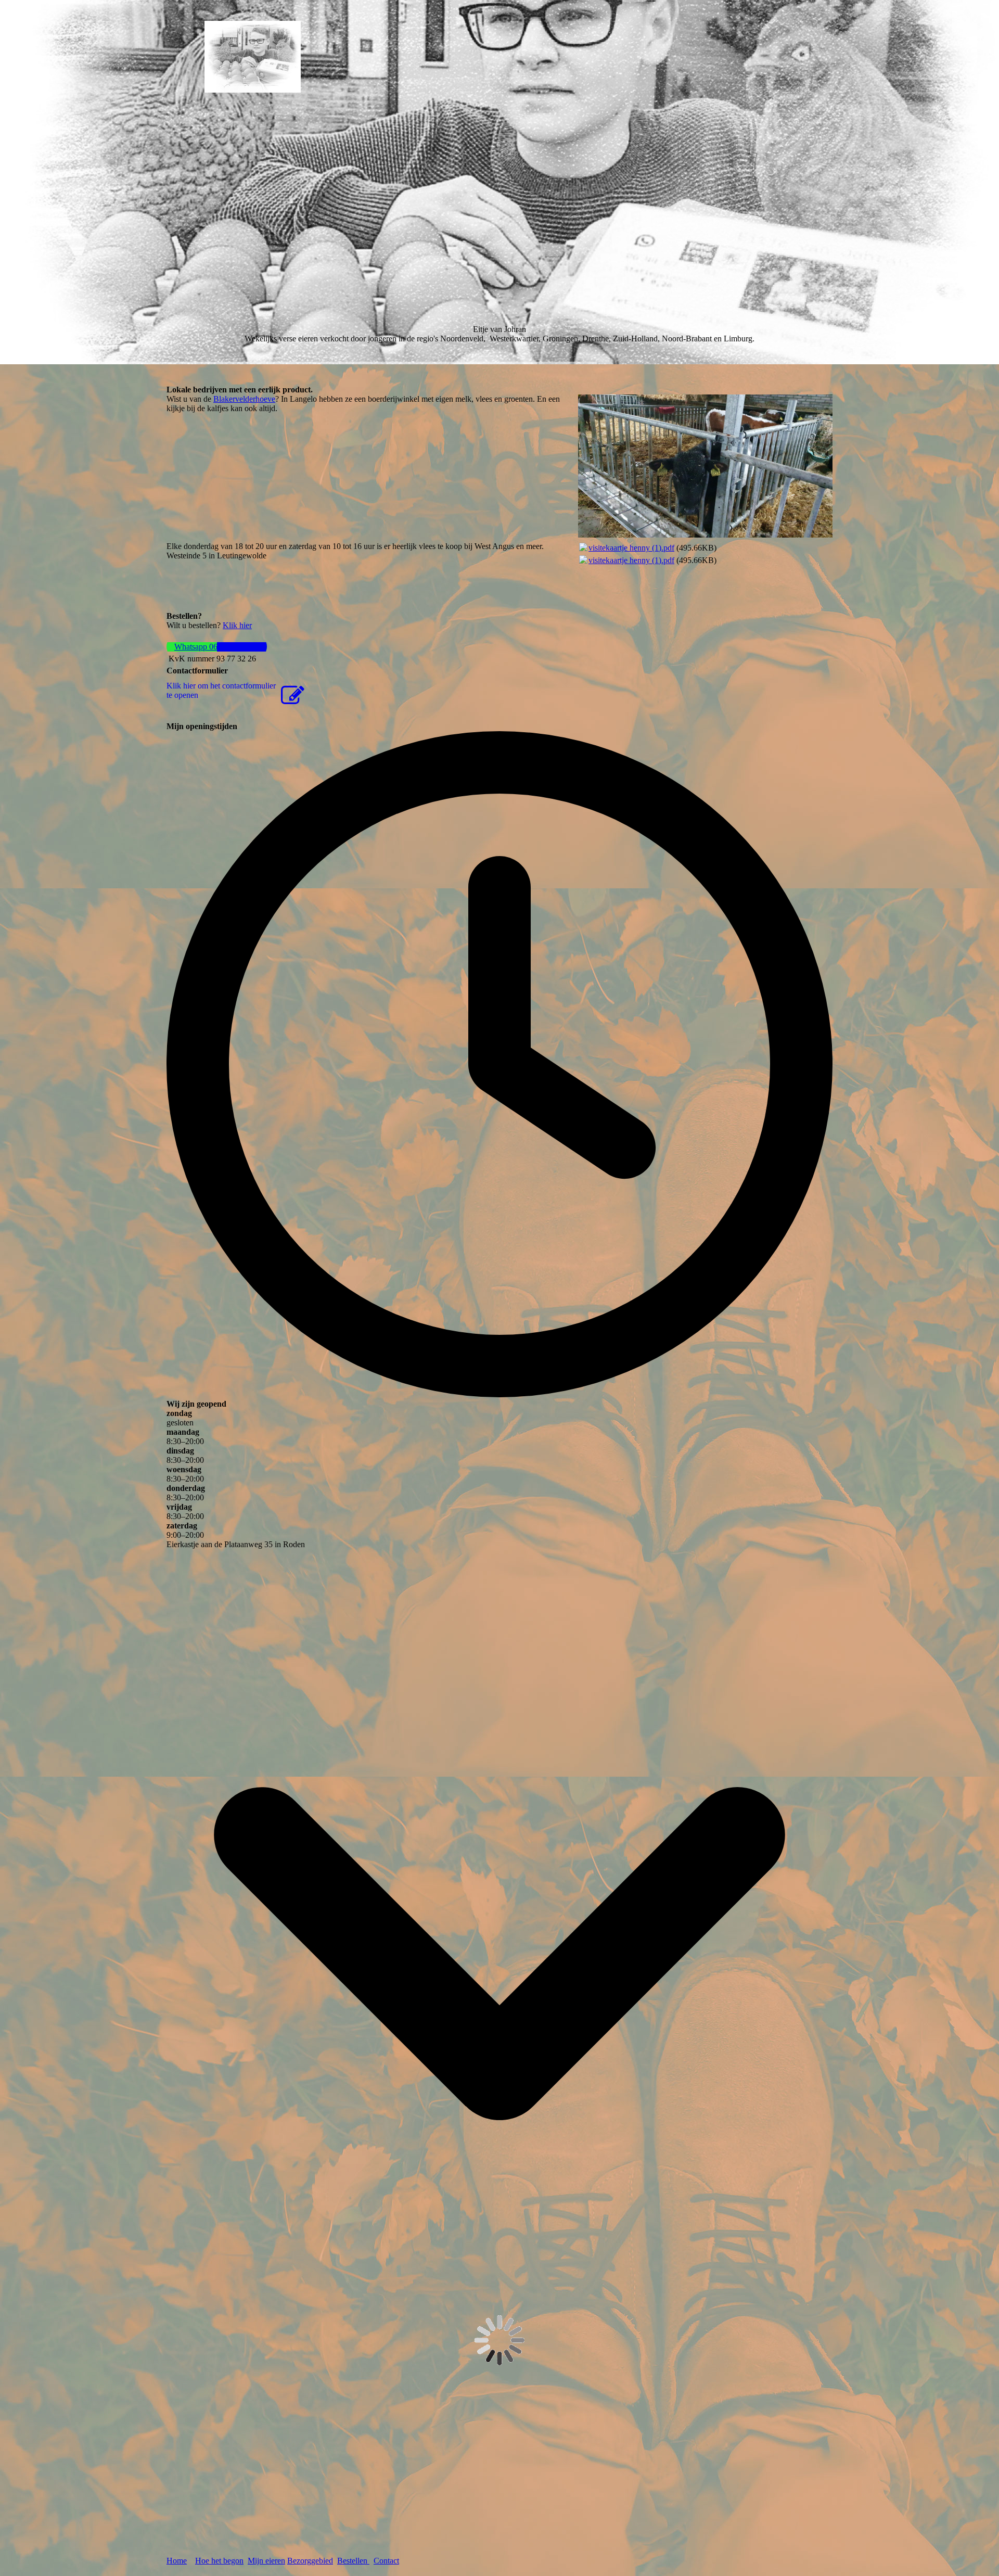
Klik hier (237, 625)
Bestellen (353, 2561)
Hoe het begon (219, 2561)
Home (177, 2561)
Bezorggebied (310, 2561)
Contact (386, 2561)
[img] (252, 57)
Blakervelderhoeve (244, 399)
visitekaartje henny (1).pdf (631, 548)
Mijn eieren (266, 2561)
